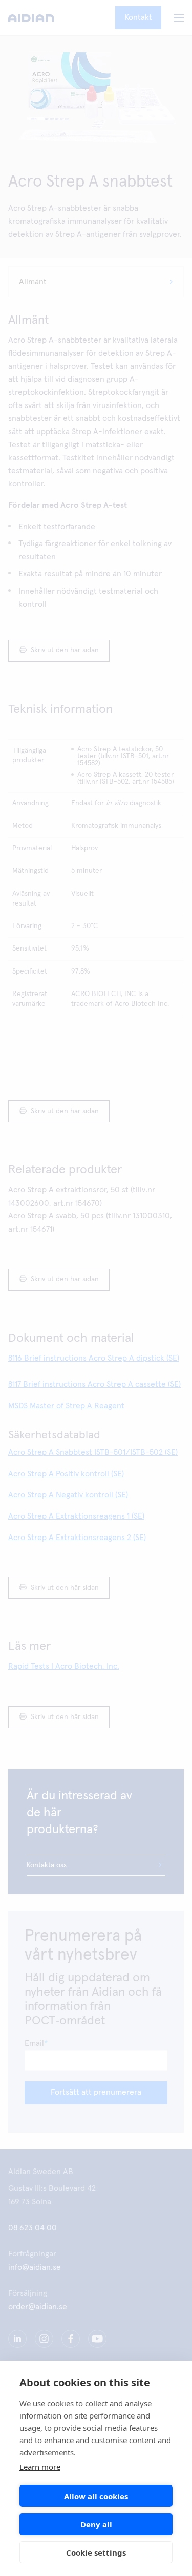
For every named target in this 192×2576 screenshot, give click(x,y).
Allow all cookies (96, 2496)
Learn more (40, 2467)
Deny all (96, 2524)
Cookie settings (96, 2552)
